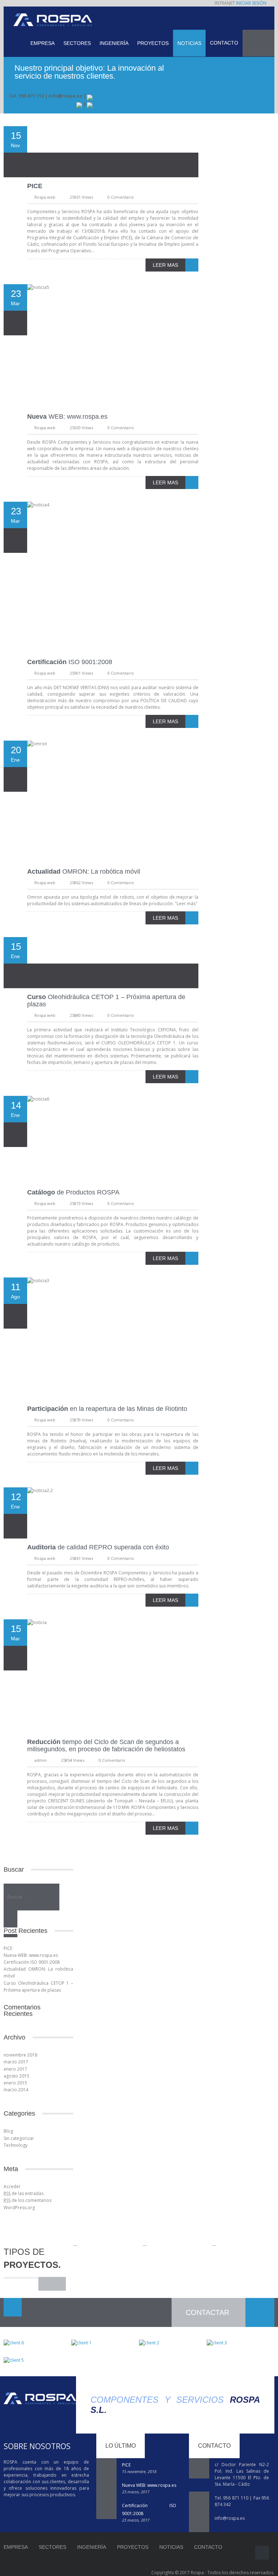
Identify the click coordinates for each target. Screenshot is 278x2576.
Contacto (224, 43)
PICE (8, 1948)
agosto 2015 (16, 2076)
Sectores (77, 43)
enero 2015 (15, 2083)
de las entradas (24, 2193)
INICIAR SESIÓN (251, 3)
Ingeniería (114, 43)
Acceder (12, 2186)
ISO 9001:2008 (70, 662)
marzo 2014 (16, 2090)
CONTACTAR (207, 2312)
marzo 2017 (16, 2062)
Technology (16, 2145)
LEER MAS (165, 265)
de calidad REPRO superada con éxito (98, 1547)
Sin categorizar (19, 2138)
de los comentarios (28, 2200)
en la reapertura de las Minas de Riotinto (107, 1409)
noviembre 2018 (20, 2055)
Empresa (43, 43)
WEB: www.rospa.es (67, 417)
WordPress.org (19, 2208)
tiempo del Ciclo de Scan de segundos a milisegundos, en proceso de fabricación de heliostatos (106, 1745)
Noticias (189, 43)
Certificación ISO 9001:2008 (32, 1962)
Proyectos (153, 43)
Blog (8, 2131)
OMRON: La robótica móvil (84, 871)
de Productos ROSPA (73, 1192)
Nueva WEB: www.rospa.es (31, 1955)
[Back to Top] (262, 2553)
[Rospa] (53, 20)
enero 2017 (15, 2069)
